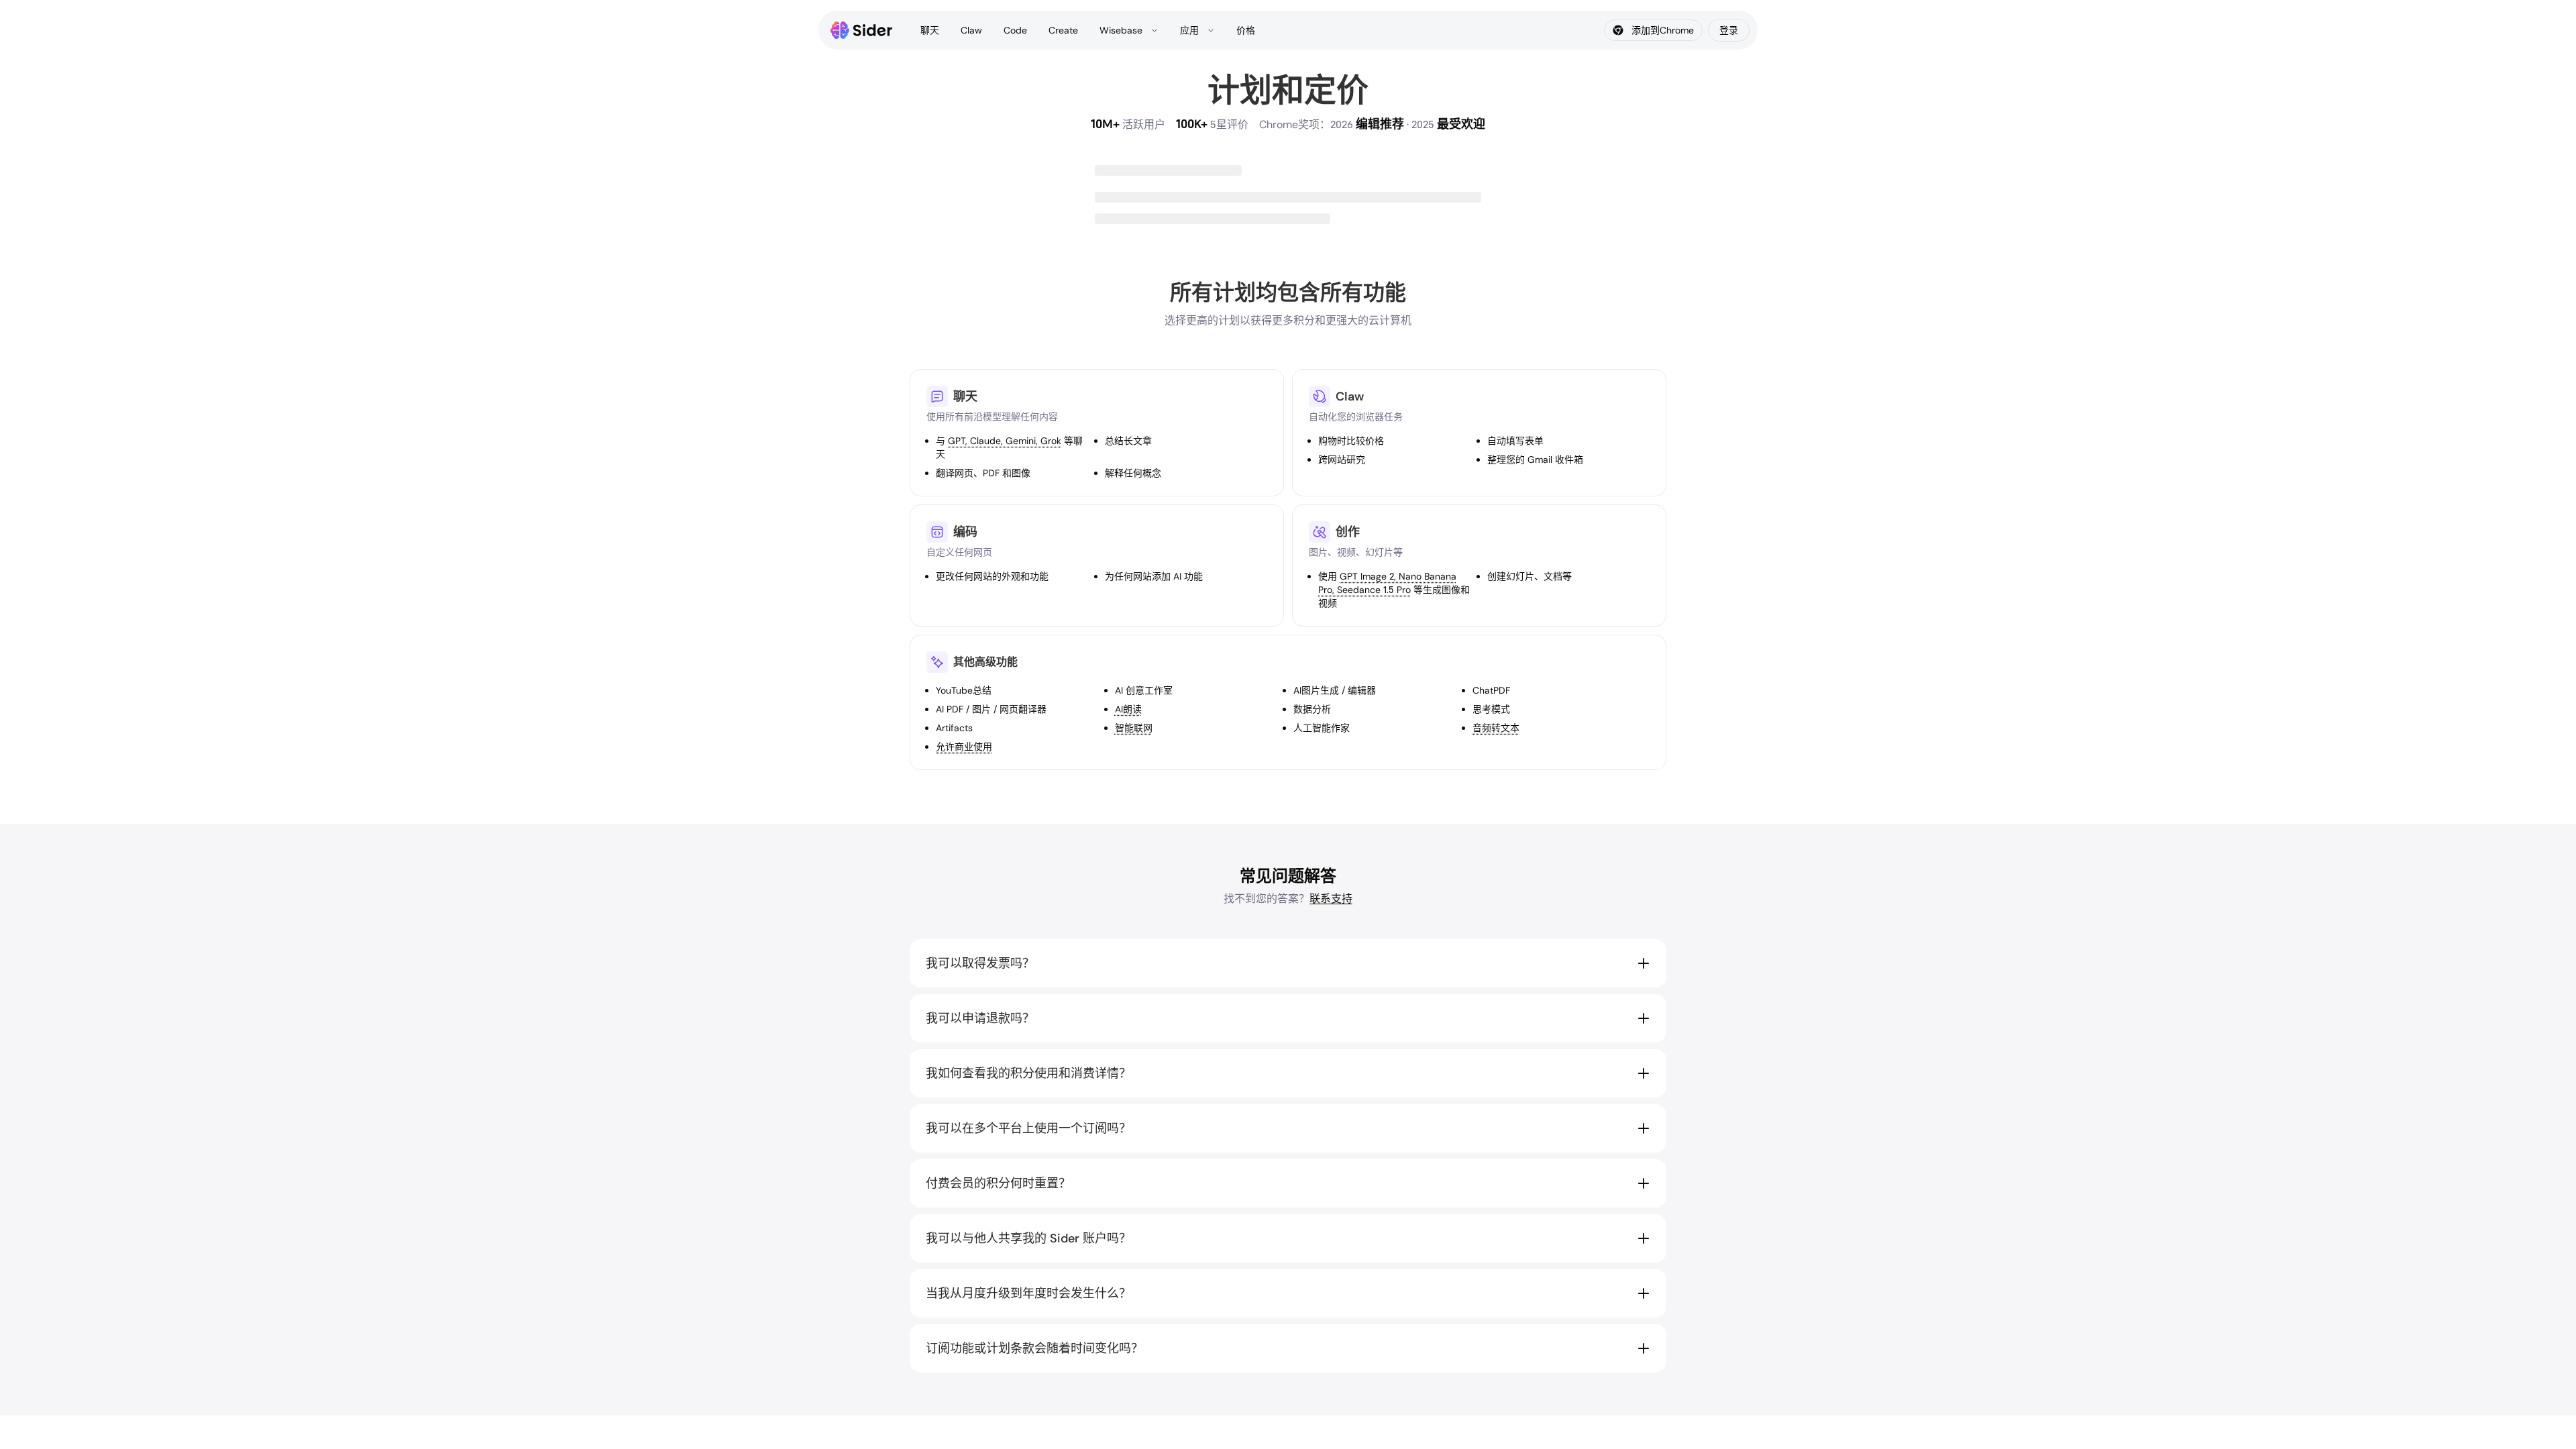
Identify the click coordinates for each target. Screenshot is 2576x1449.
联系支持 (1331, 899)
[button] (1288, 963)
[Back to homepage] (862, 30)
